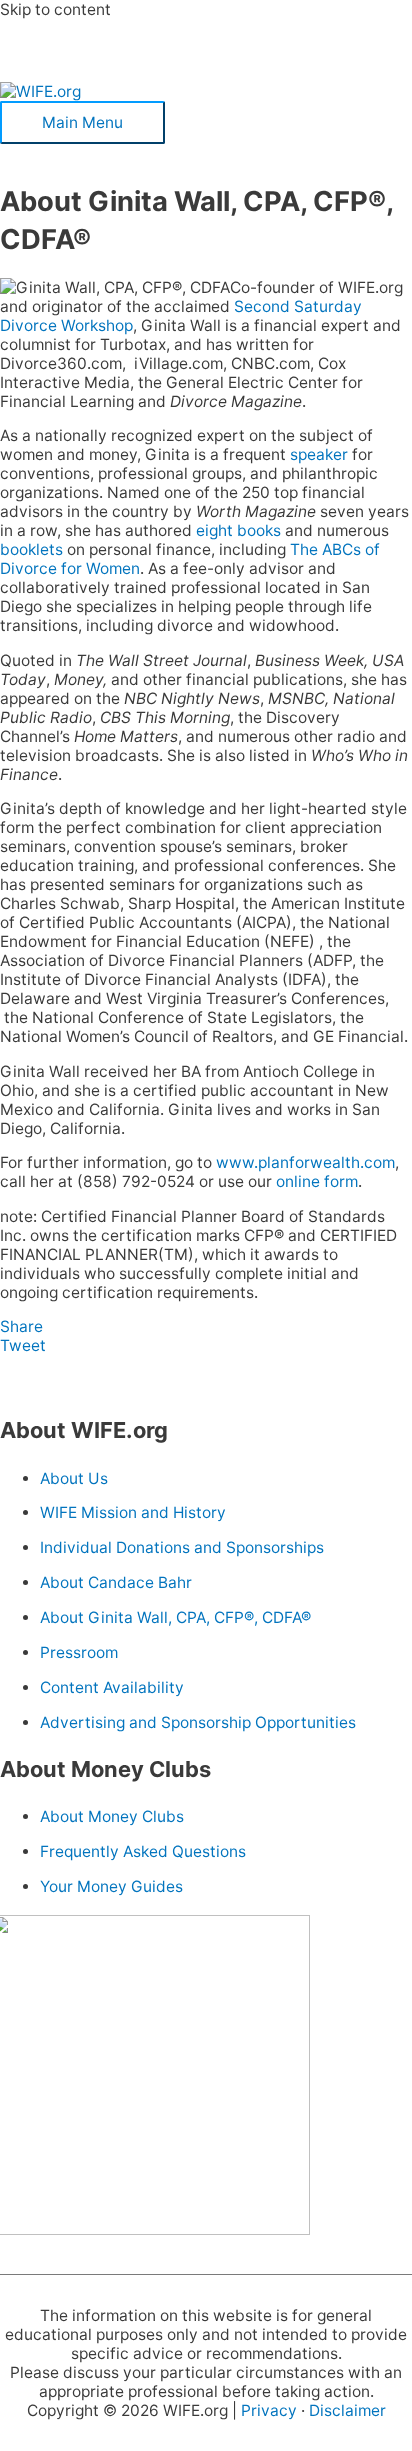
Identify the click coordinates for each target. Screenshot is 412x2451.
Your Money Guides (111, 1886)
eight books (238, 530)
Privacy (269, 2410)
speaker (319, 454)
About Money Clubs (112, 1816)
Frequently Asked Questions (143, 1851)
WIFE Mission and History (133, 1512)
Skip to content (55, 9)
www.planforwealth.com (305, 1162)
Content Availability (112, 1687)
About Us (74, 1478)
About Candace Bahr (116, 1582)
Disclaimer (347, 2410)
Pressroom (79, 1652)
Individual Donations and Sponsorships (182, 1547)
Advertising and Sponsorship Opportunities (198, 1722)
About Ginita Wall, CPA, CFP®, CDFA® (175, 1617)
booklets (31, 549)
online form (317, 1181)
